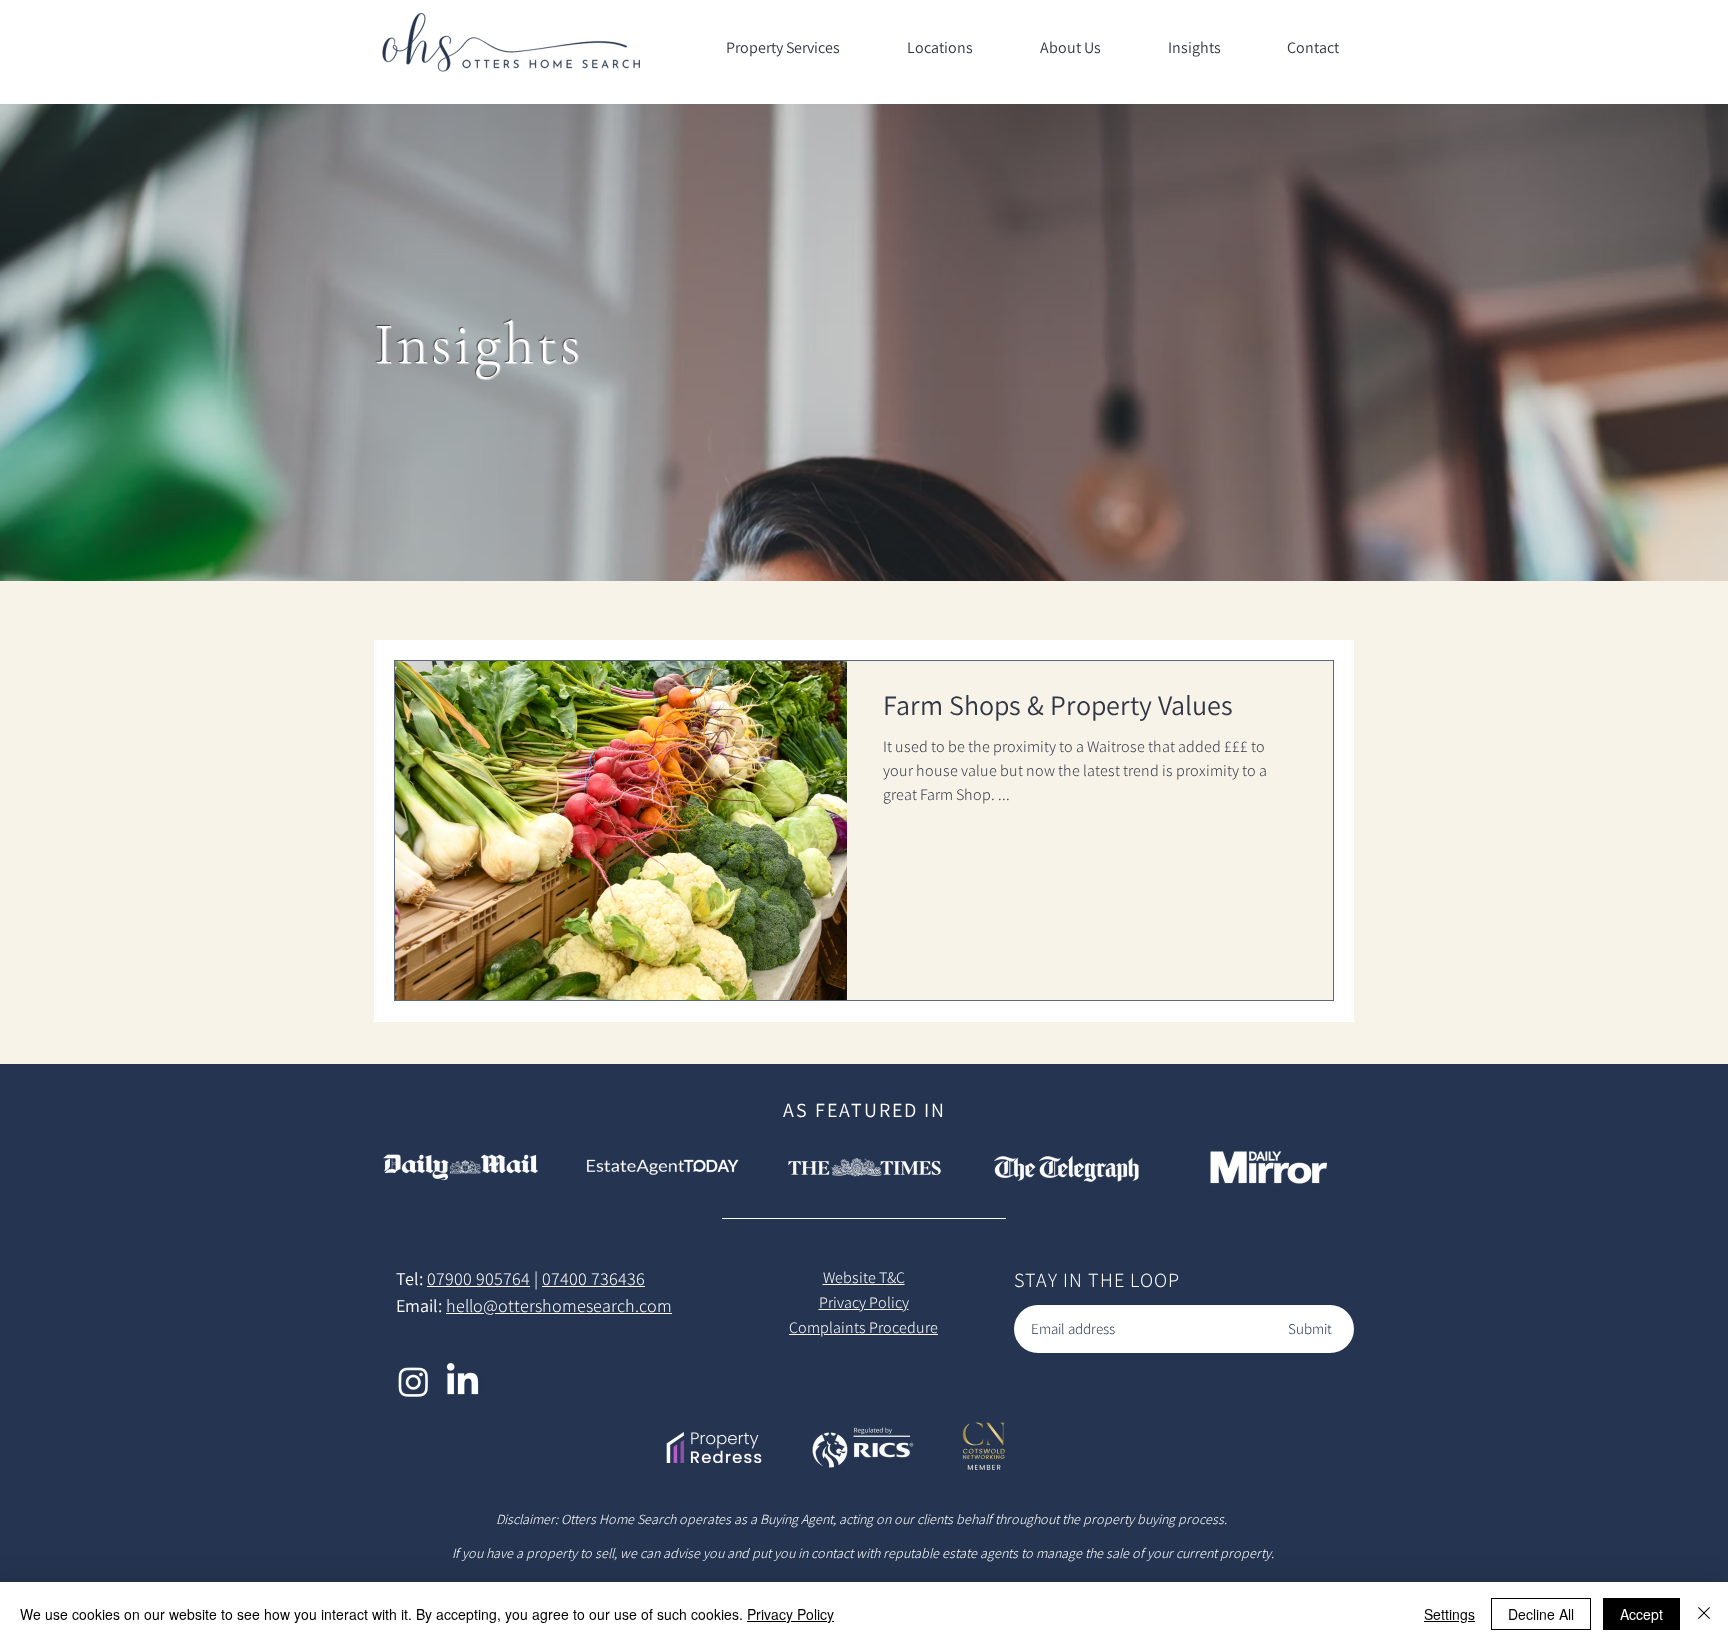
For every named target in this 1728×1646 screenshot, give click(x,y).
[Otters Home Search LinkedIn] (462, 1381)
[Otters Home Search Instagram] (413, 1381)
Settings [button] (1449, 1614)
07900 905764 (478, 1278)
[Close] (1704, 1614)
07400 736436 (593, 1278)
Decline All (1541, 1614)
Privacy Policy (790, 1614)
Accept (1641, 1614)
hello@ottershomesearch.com (559, 1305)
